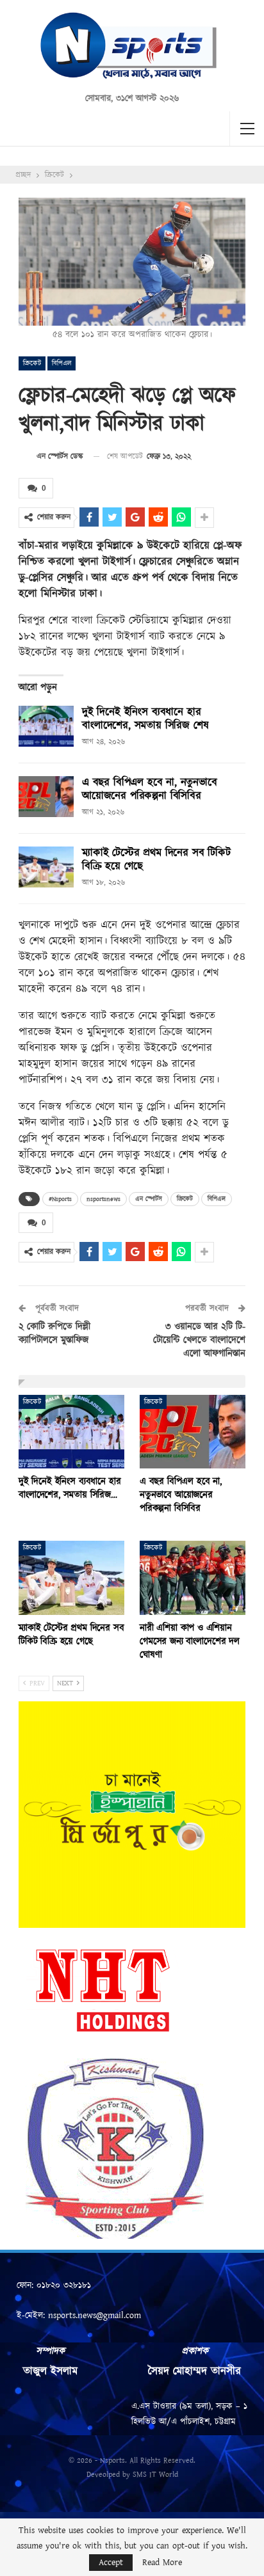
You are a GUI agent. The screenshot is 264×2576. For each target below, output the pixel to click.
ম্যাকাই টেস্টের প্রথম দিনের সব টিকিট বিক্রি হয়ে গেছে (156, 860)
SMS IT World (155, 2475)
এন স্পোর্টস (149, 1199)
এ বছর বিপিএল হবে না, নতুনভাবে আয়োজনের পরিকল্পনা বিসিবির (150, 789)
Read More (162, 2563)
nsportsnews (103, 1199)
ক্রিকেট (32, 363)
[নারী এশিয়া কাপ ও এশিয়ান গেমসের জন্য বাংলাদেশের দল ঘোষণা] (193, 1578)
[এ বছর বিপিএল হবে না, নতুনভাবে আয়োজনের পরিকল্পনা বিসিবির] (46, 797)
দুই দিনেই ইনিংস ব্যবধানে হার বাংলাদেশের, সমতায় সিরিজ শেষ (145, 719)
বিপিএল (62, 363)
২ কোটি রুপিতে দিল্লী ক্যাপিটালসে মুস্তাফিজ (54, 1333)
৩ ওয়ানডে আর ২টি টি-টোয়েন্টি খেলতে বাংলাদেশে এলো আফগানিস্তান (199, 1340)
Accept (111, 2563)
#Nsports (60, 1199)
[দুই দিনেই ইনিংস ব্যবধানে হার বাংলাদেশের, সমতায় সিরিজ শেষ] (46, 726)
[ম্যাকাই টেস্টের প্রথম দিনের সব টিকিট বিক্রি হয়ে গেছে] (46, 867)
